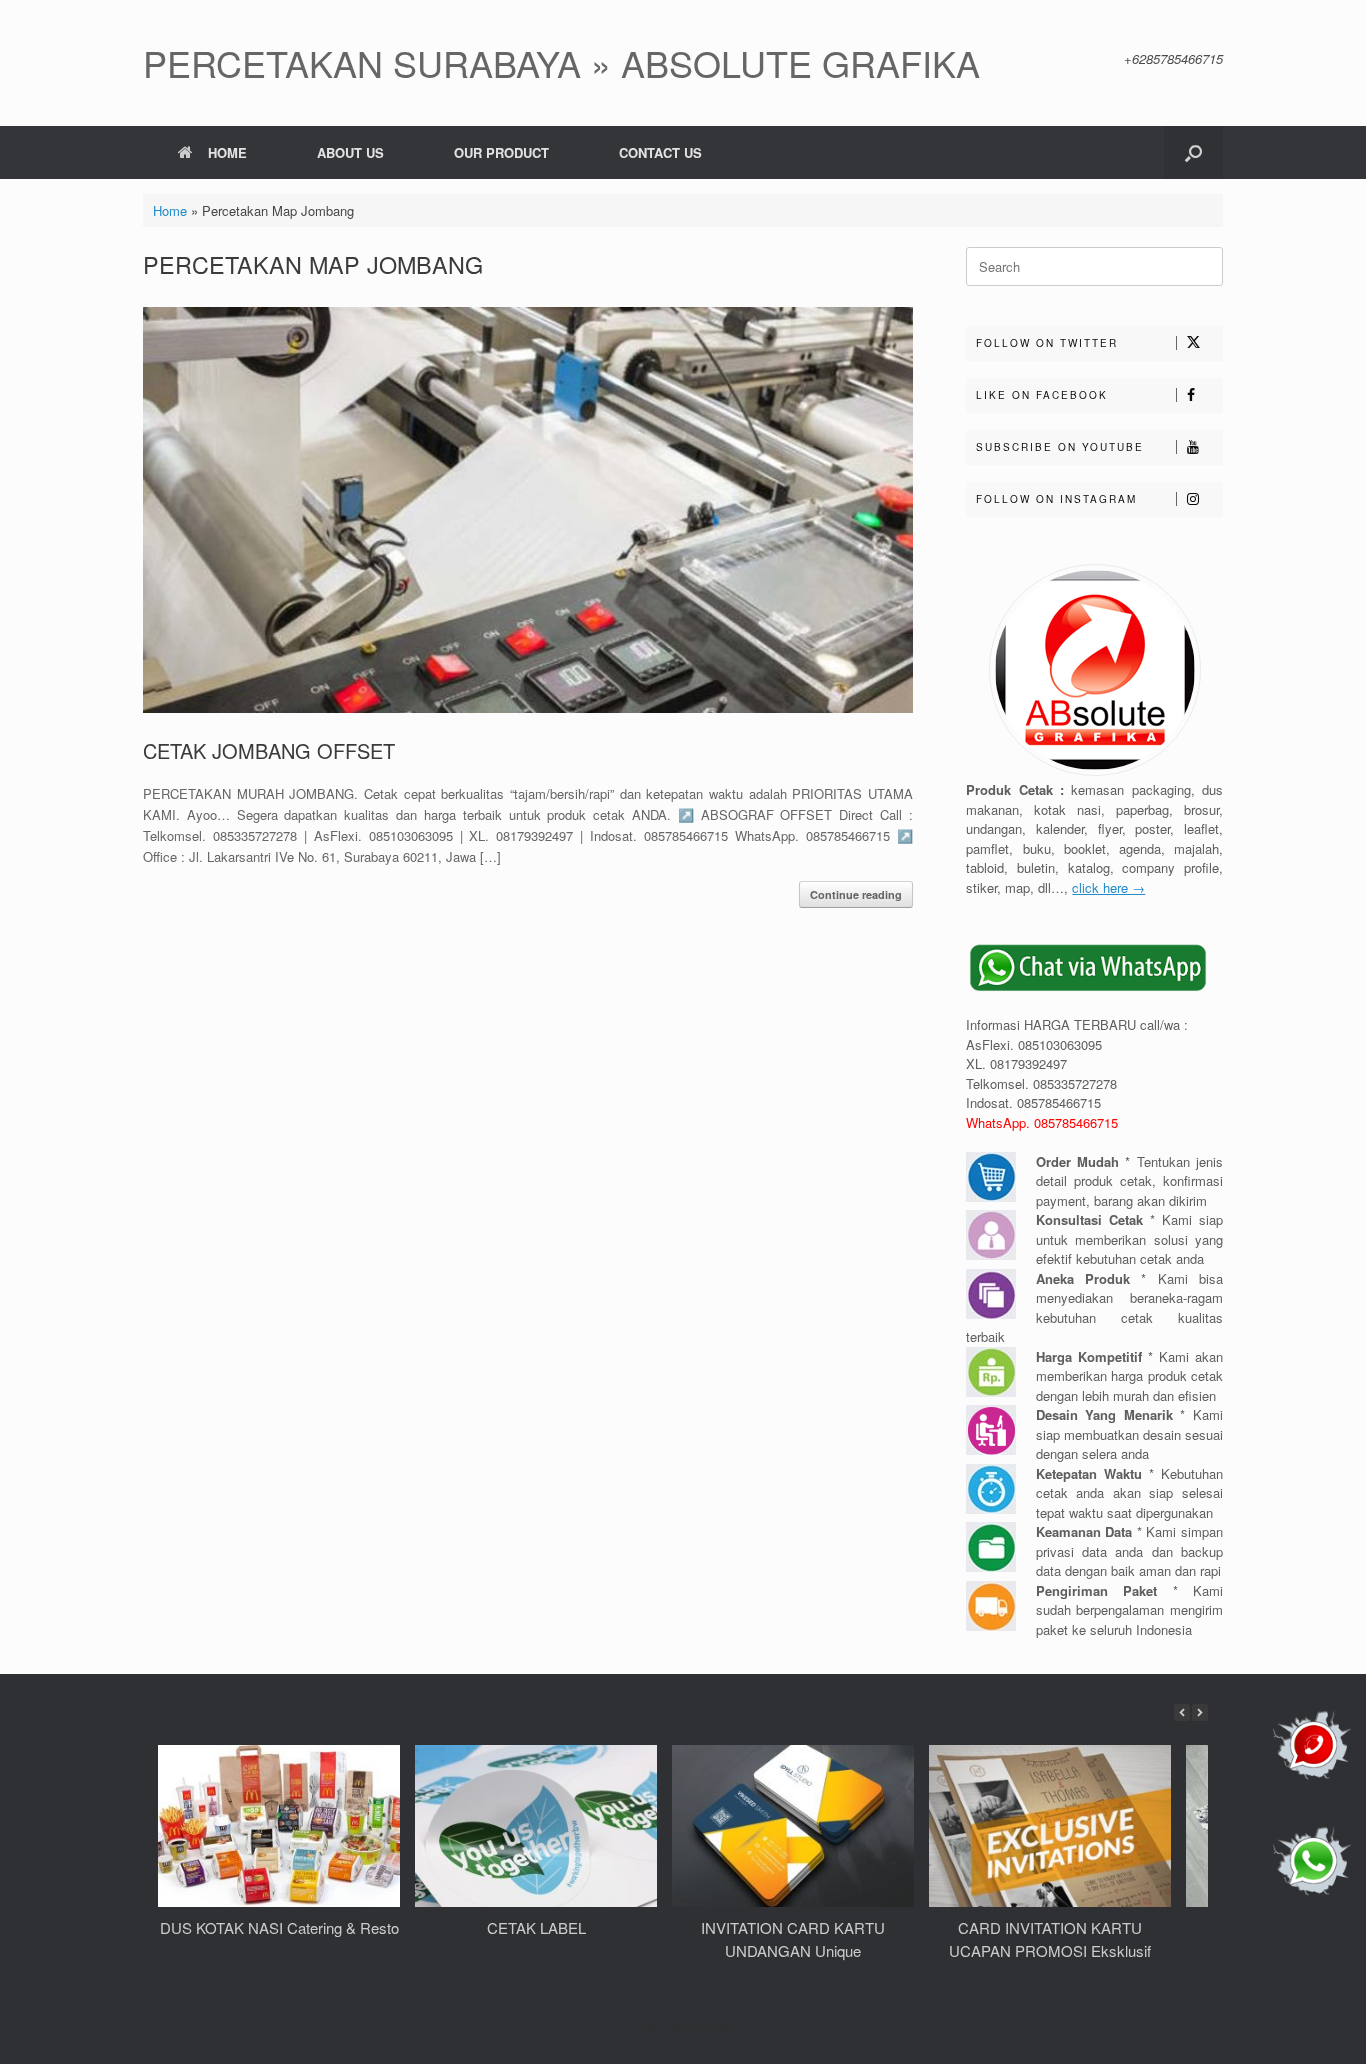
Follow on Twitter (1047, 343)
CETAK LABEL (536, 1927)
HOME (227, 152)
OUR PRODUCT (501, 152)
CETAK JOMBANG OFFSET (269, 750)
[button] (1193, 152)
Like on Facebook (1042, 395)
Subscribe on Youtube (1060, 447)
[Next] (1200, 1712)
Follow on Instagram (1056, 499)
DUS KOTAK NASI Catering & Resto (279, 1927)
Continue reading (856, 894)
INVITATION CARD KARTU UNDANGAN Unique (793, 1939)
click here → (1108, 887)
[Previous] (1182, 1712)
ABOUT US (350, 152)
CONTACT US (660, 152)
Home (170, 210)
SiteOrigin (709, 2025)
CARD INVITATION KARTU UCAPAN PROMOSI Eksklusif (1050, 1939)
